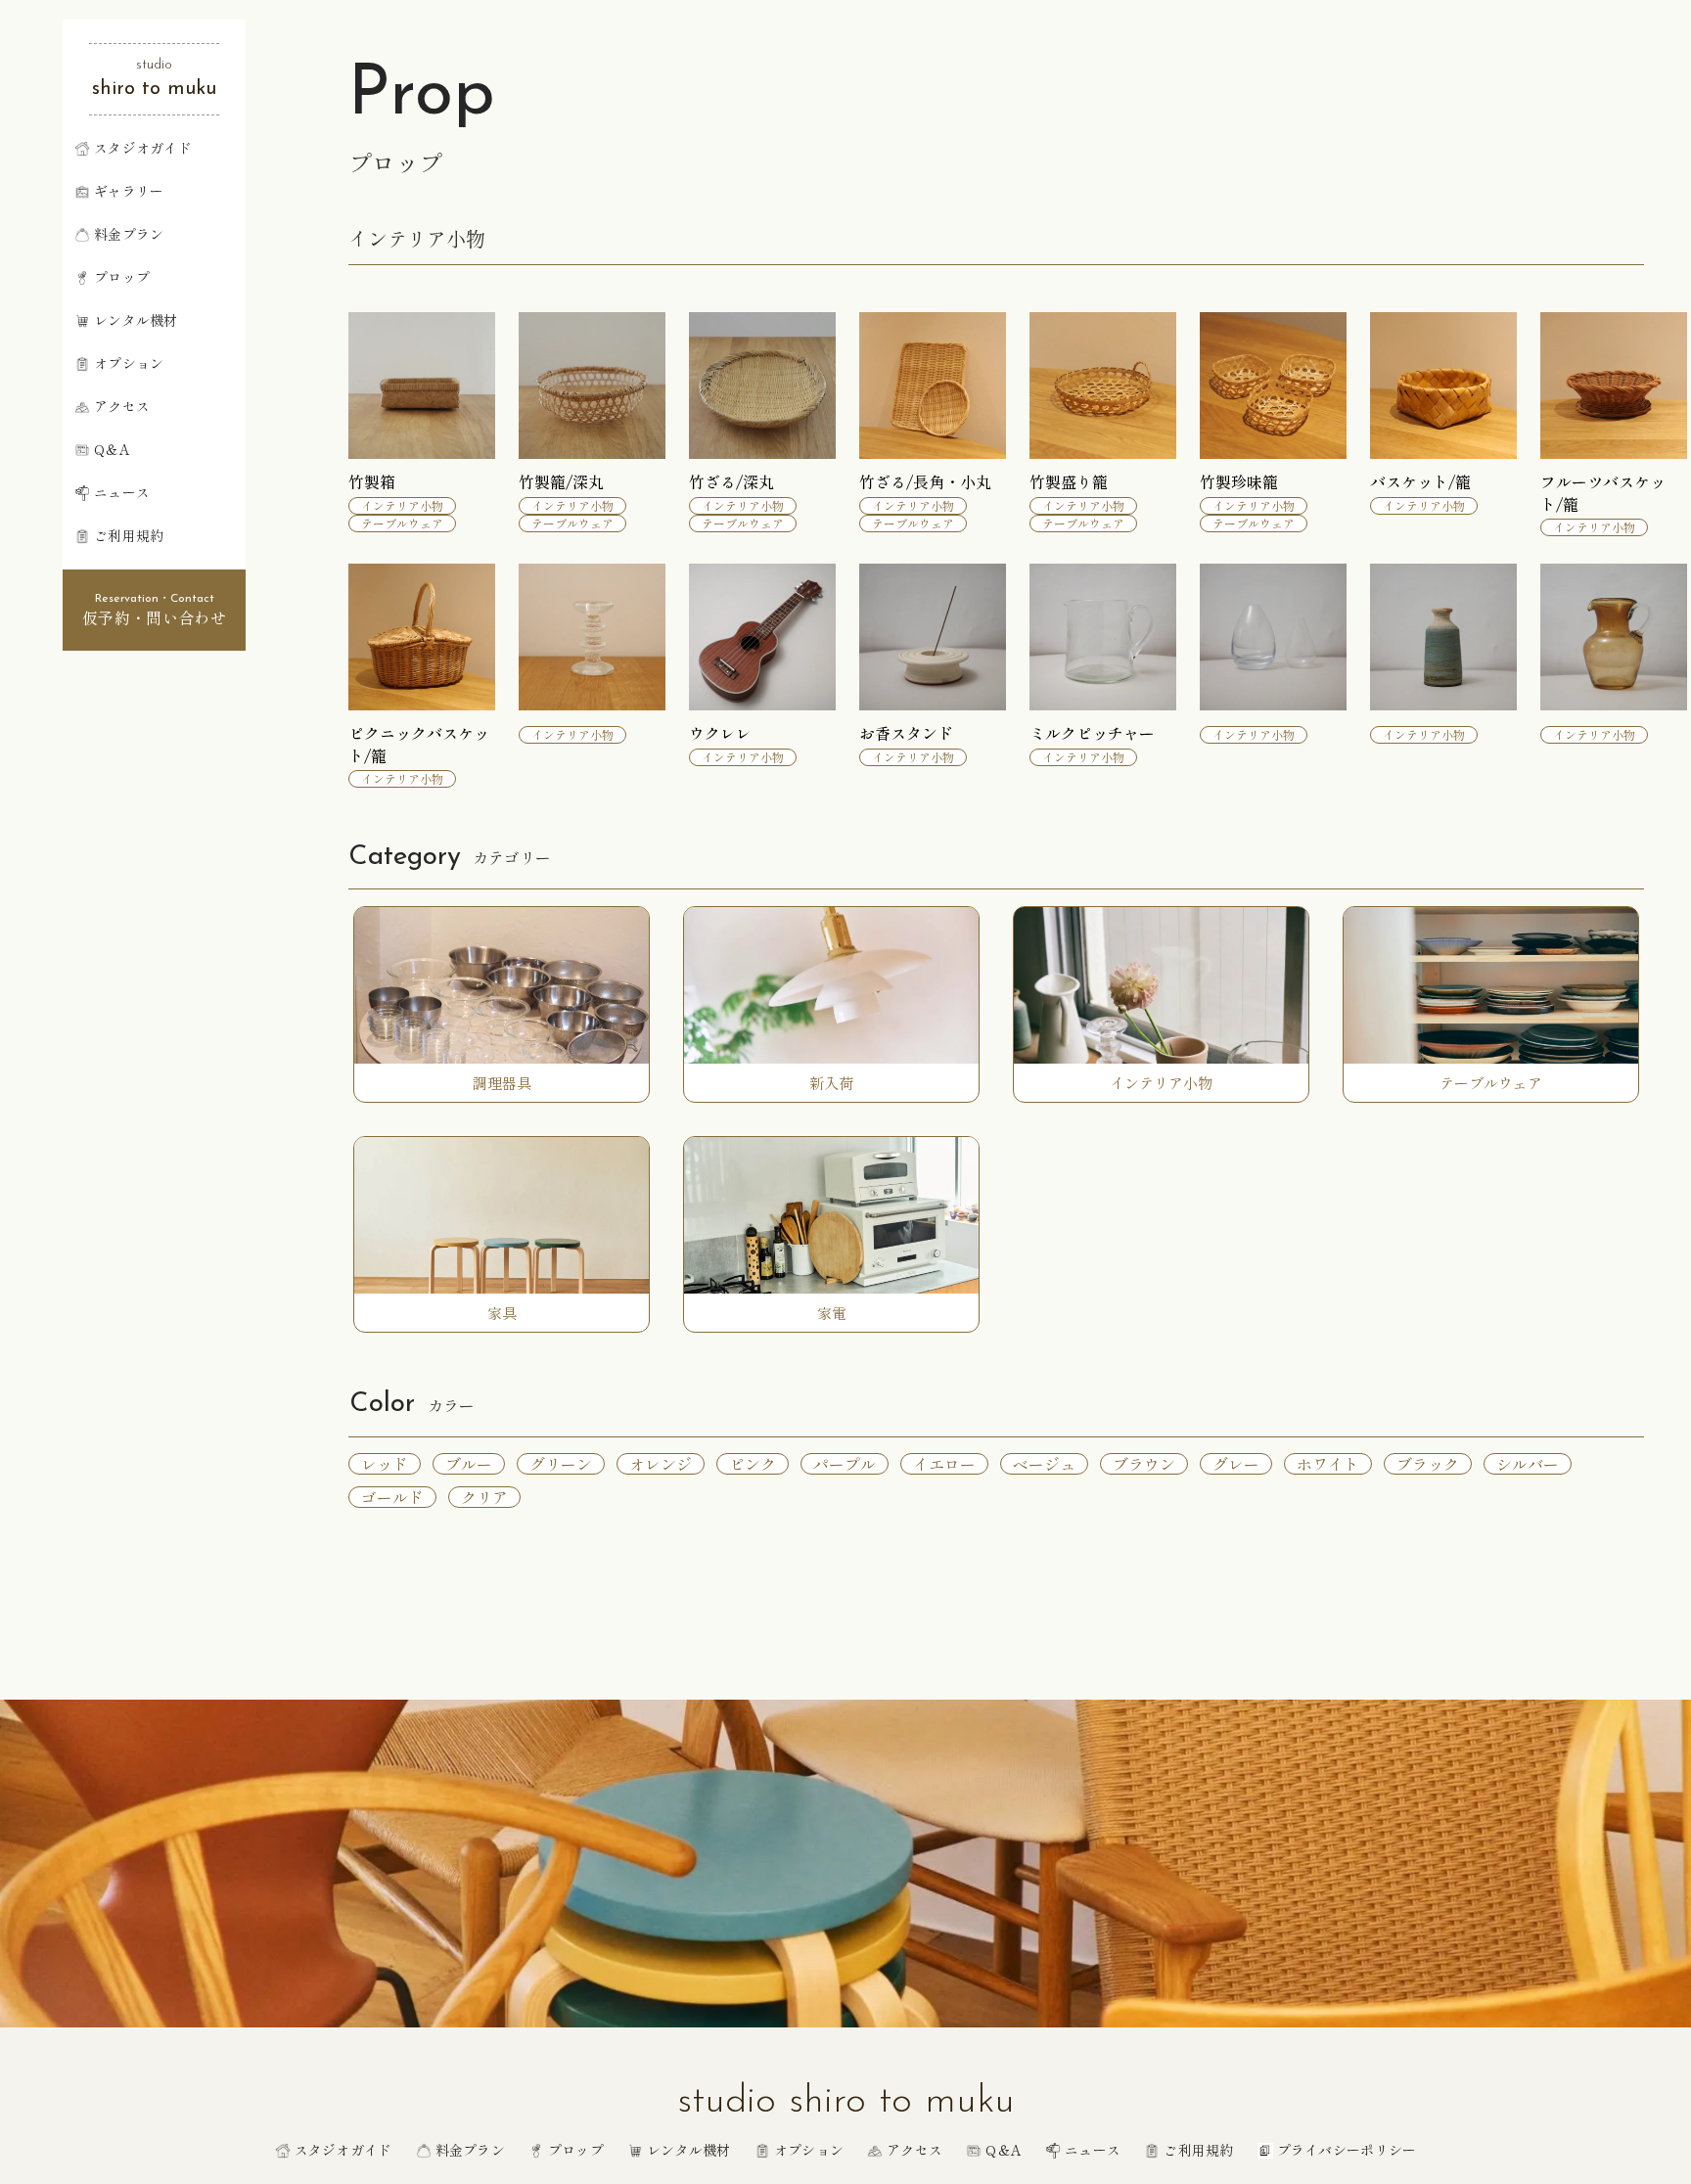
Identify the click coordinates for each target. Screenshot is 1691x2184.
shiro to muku (154, 89)
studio (154, 65)
